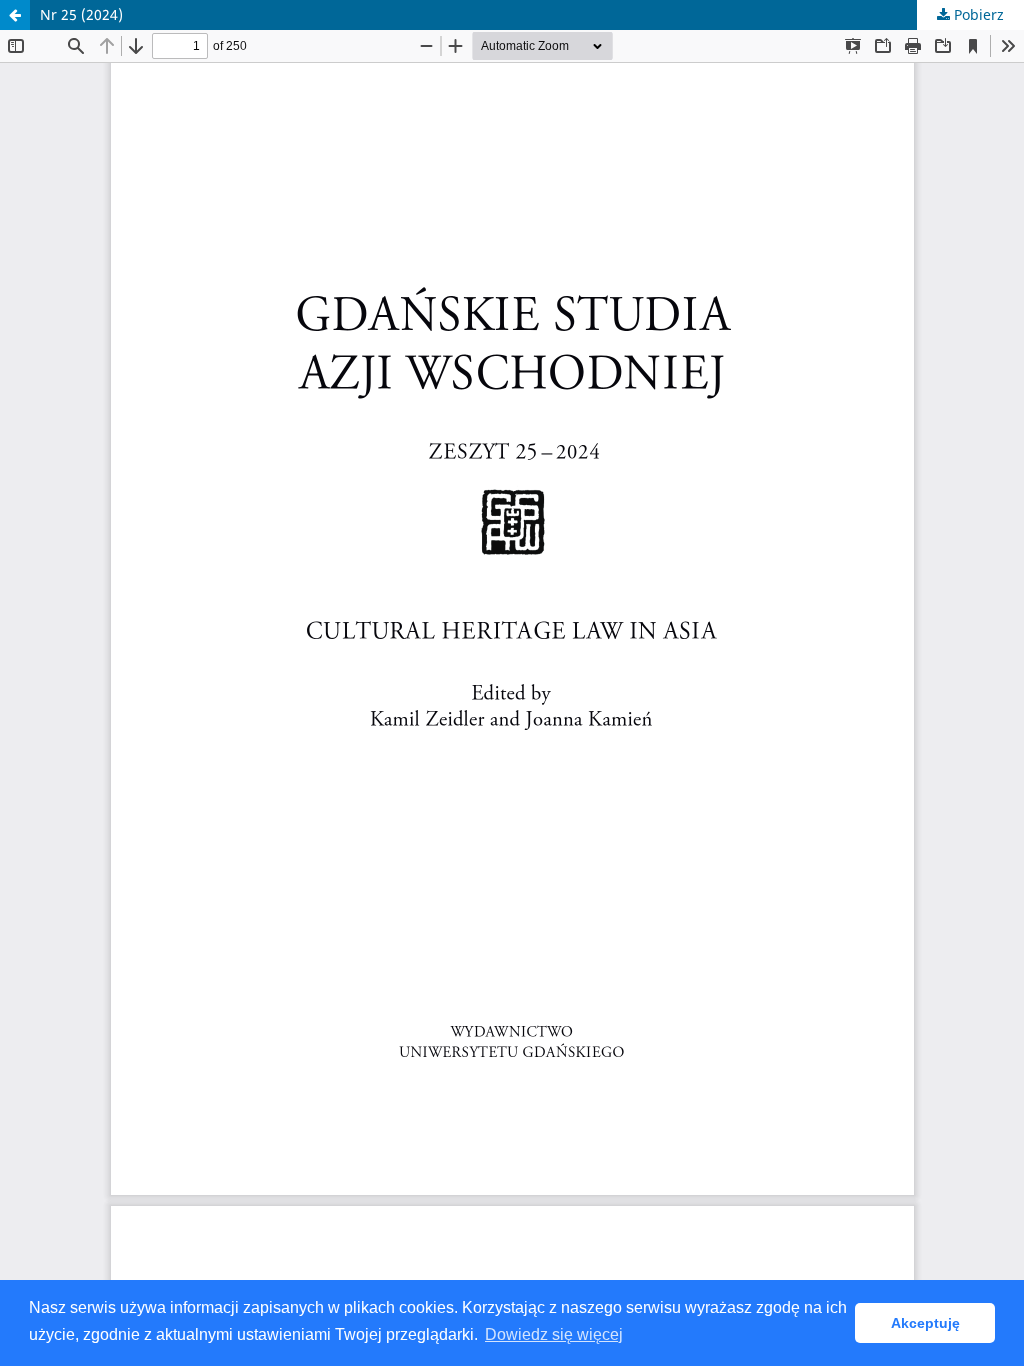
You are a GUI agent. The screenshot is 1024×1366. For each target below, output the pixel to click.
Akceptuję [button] (925, 1323)
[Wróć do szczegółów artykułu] (15, 15)
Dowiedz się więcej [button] (554, 1334)
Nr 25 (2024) (81, 14)
